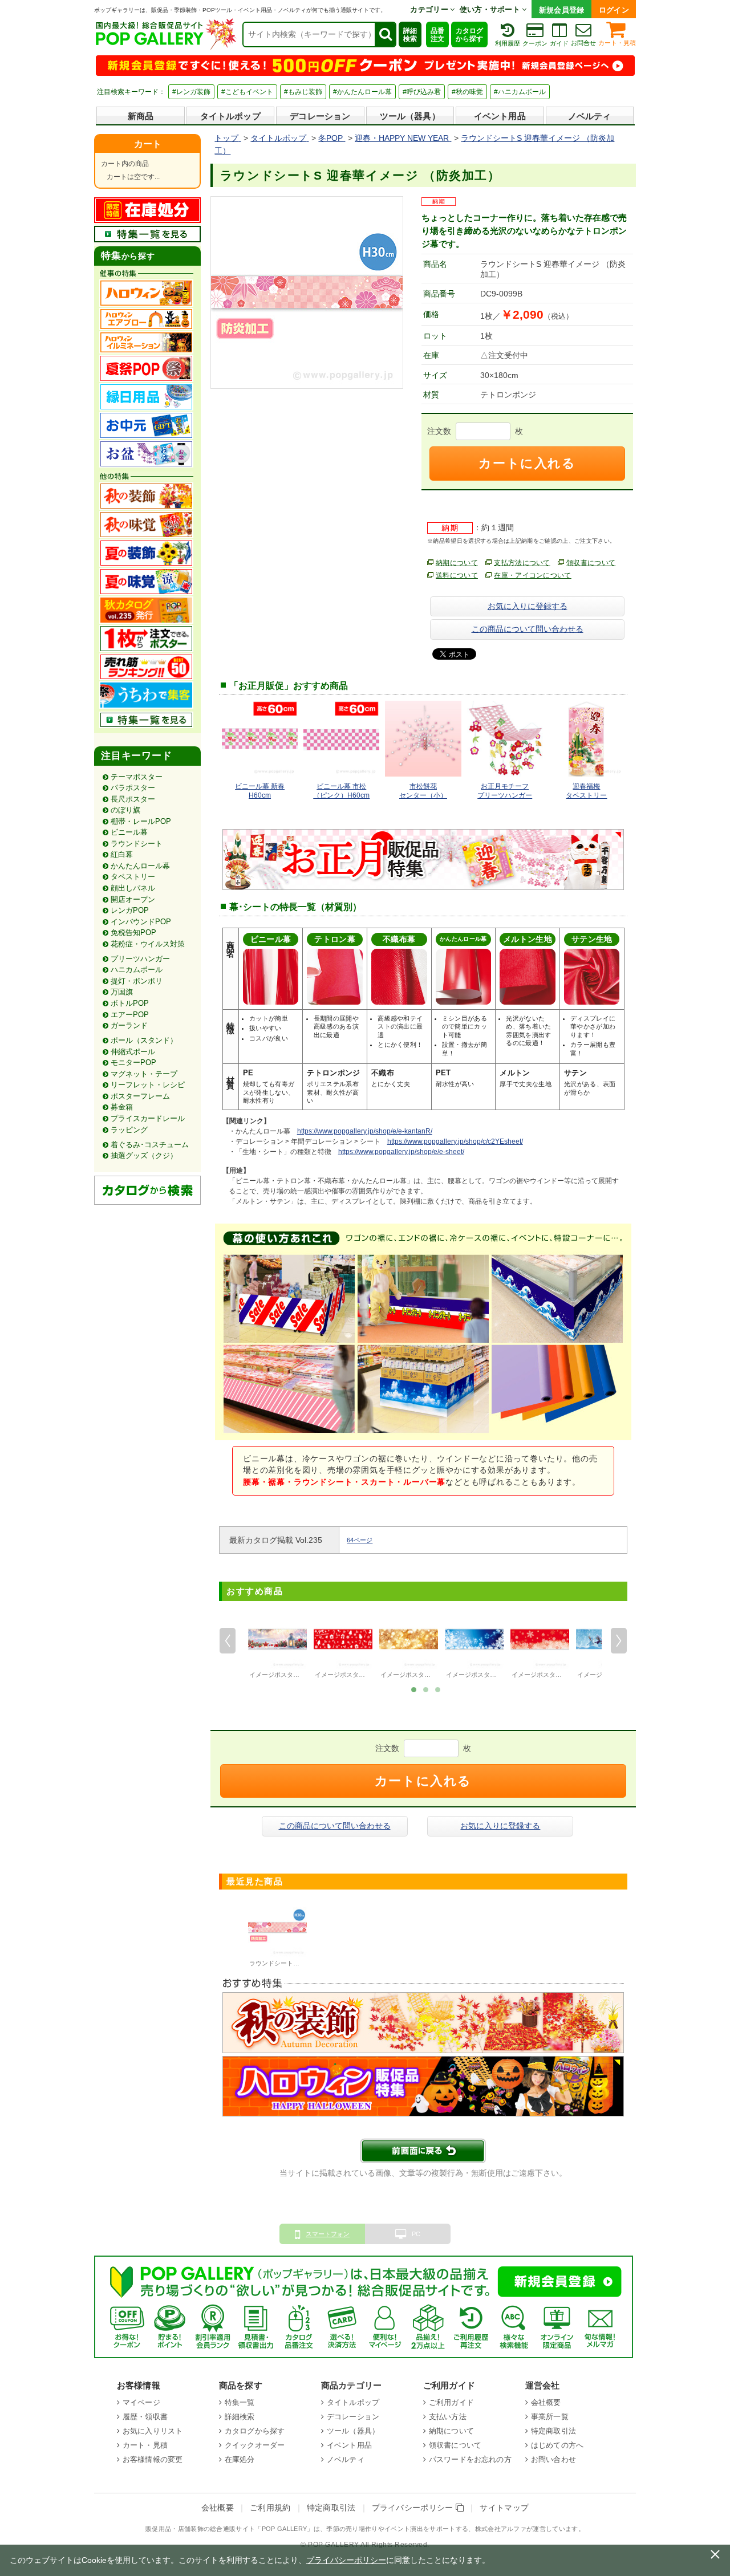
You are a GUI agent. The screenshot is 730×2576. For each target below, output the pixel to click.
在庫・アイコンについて (533, 575)
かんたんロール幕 (140, 866)
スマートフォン (328, 2234)
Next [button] (619, 1640)
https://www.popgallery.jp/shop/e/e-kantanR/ (365, 1131)
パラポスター (133, 788)
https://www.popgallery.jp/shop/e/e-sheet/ (401, 1152)
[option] (277, 1645)
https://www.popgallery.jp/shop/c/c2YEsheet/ (455, 1141)
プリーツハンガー (140, 959)
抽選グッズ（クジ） (144, 1155)
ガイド (559, 43)
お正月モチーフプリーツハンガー (505, 791)
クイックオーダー (255, 2445)
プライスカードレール (148, 1118)
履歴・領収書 (145, 2417)
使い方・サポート (491, 9)
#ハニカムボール (520, 92)
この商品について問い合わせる (528, 629)
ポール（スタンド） (144, 1040)
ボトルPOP (130, 1003)
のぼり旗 (125, 810)
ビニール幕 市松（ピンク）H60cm (341, 791)
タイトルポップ (230, 116)
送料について (457, 575)
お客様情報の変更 (153, 2459)
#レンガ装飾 (191, 92)
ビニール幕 (129, 832)
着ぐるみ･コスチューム (150, 1145)
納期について (457, 563)
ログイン (614, 10)
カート (148, 144)
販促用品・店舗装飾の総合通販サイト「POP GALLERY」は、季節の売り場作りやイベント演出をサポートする (307, 2529)
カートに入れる (527, 463)
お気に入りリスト (153, 2431)
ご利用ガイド (451, 2402)
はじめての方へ (557, 2445)
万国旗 (122, 992)
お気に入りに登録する (528, 606)
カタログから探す (469, 35)
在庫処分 (240, 2459)
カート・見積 (617, 43)
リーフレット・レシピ (148, 1085)
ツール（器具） (410, 116)
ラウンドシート (137, 844)
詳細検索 (410, 35)
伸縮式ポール (133, 1052)
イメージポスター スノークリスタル (563, 1675)
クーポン (535, 43)
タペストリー (133, 877)
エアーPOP (130, 1015)
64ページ (360, 1540)
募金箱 (122, 1107)
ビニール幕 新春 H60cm (260, 791)
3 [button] (438, 1689)
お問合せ (583, 43)
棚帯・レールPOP (141, 821)
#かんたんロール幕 (362, 92)
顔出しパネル (133, 888)
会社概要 (546, 2402)
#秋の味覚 (467, 92)
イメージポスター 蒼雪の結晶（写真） (500, 1675)
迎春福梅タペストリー (586, 791)
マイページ (141, 2402)
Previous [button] (228, 1640)
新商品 (141, 116)
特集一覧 (240, 2402)
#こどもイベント (247, 92)
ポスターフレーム (140, 1096)
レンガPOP (130, 910)
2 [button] (426, 1689)
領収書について (591, 563)
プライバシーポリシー (414, 2508)
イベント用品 (500, 116)
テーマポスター (137, 777)
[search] (385, 34)
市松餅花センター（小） (423, 791)
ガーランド (129, 1025)
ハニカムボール (137, 970)
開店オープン (133, 899)
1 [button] (414, 1689)
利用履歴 (508, 43)
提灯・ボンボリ (137, 981)
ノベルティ (590, 116)
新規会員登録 (562, 10)
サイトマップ (504, 2508)
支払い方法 (448, 2417)
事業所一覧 (550, 2417)
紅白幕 (122, 854)
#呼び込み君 (422, 92)
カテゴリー (430, 9)
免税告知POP (133, 933)
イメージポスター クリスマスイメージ (369, 1675)
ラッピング (129, 1130)
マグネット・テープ (144, 1074)
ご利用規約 (270, 2508)
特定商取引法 (553, 2431)
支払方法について (522, 563)
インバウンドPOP (141, 922)
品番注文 (437, 35)
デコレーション (320, 116)
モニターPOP (133, 1063)
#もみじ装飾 (303, 92)
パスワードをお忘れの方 (470, 2459)
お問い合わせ (553, 2459)
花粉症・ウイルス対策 (148, 944)
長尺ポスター (133, 799)
